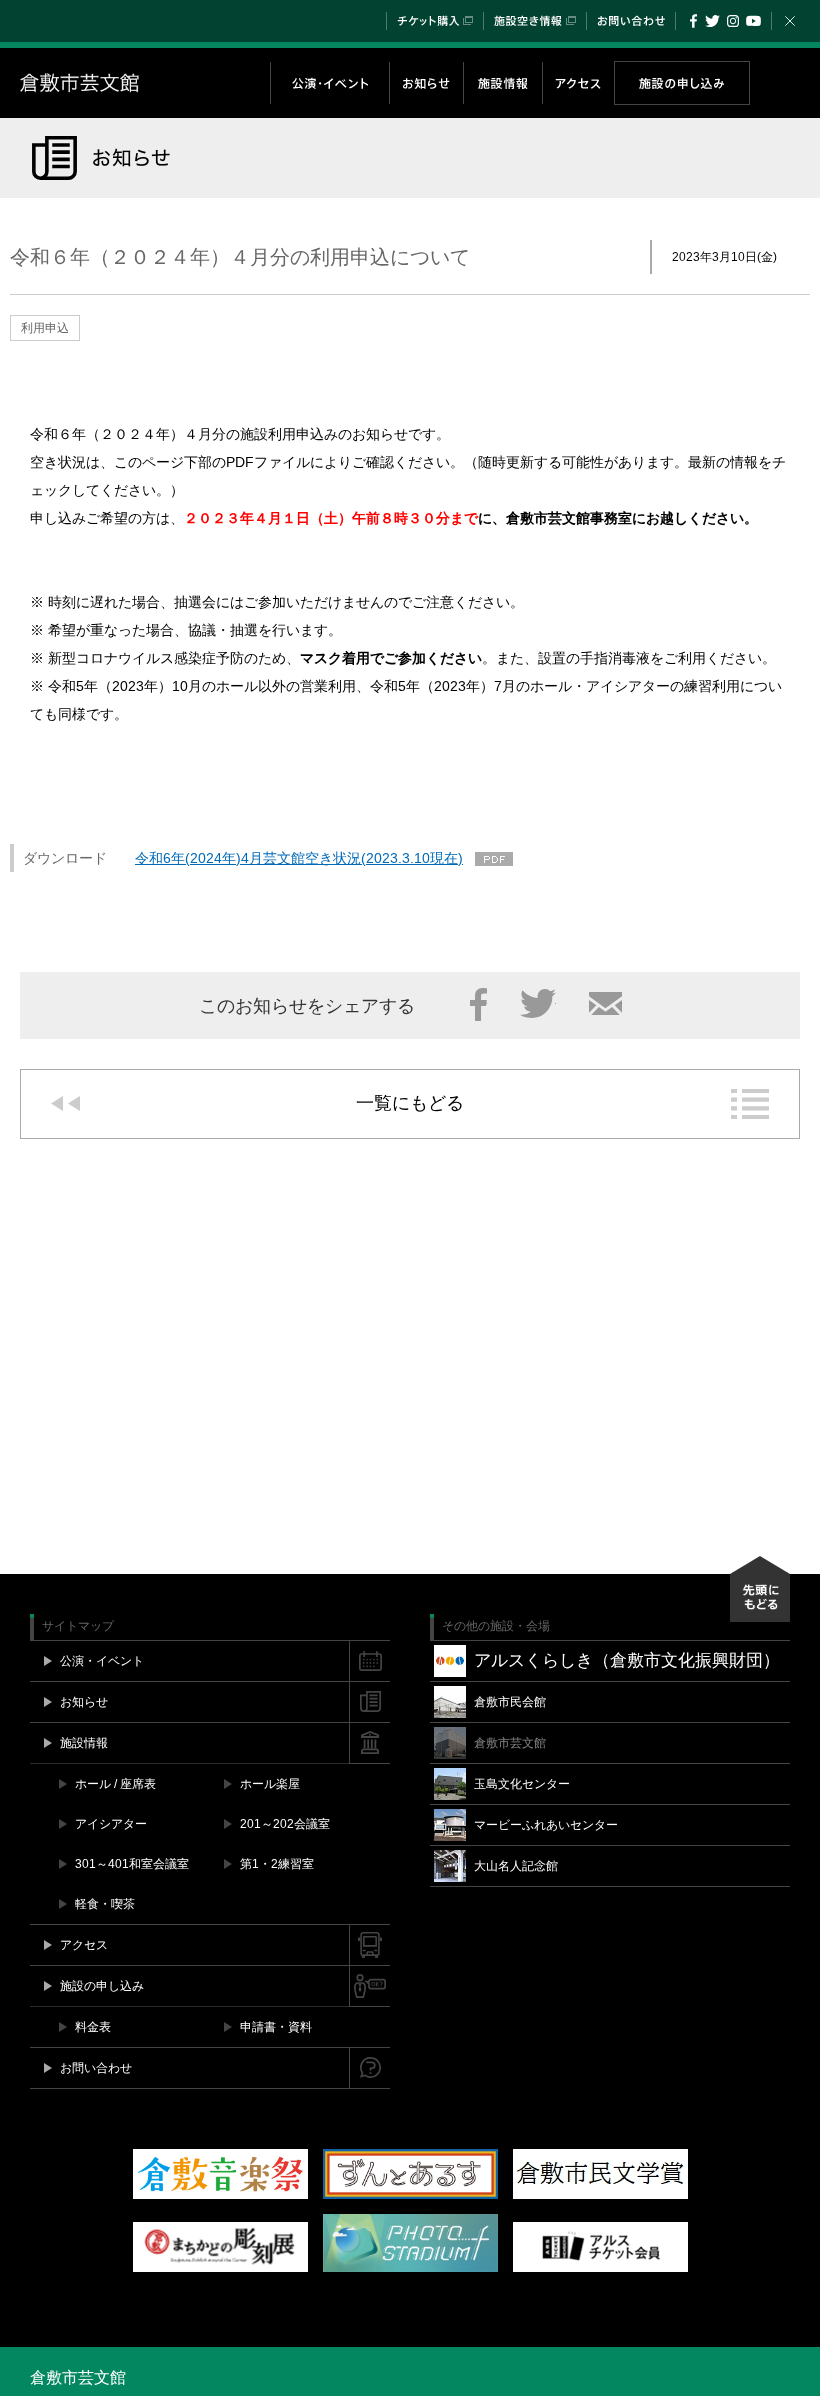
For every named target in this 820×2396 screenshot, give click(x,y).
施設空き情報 (535, 21)
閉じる (790, 21)
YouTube (753, 21)
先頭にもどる (760, 1589)
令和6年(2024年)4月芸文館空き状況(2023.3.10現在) (299, 858)
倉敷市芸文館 (145, 83)
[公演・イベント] (329, 83)
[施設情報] (502, 83)
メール (605, 1004)
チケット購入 (435, 21)
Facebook (693, 21)
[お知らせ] (426, 83)
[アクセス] (578, 83)
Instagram (732, 21)
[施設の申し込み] (681, 83)
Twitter (712, 21)
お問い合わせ (631, 21)
